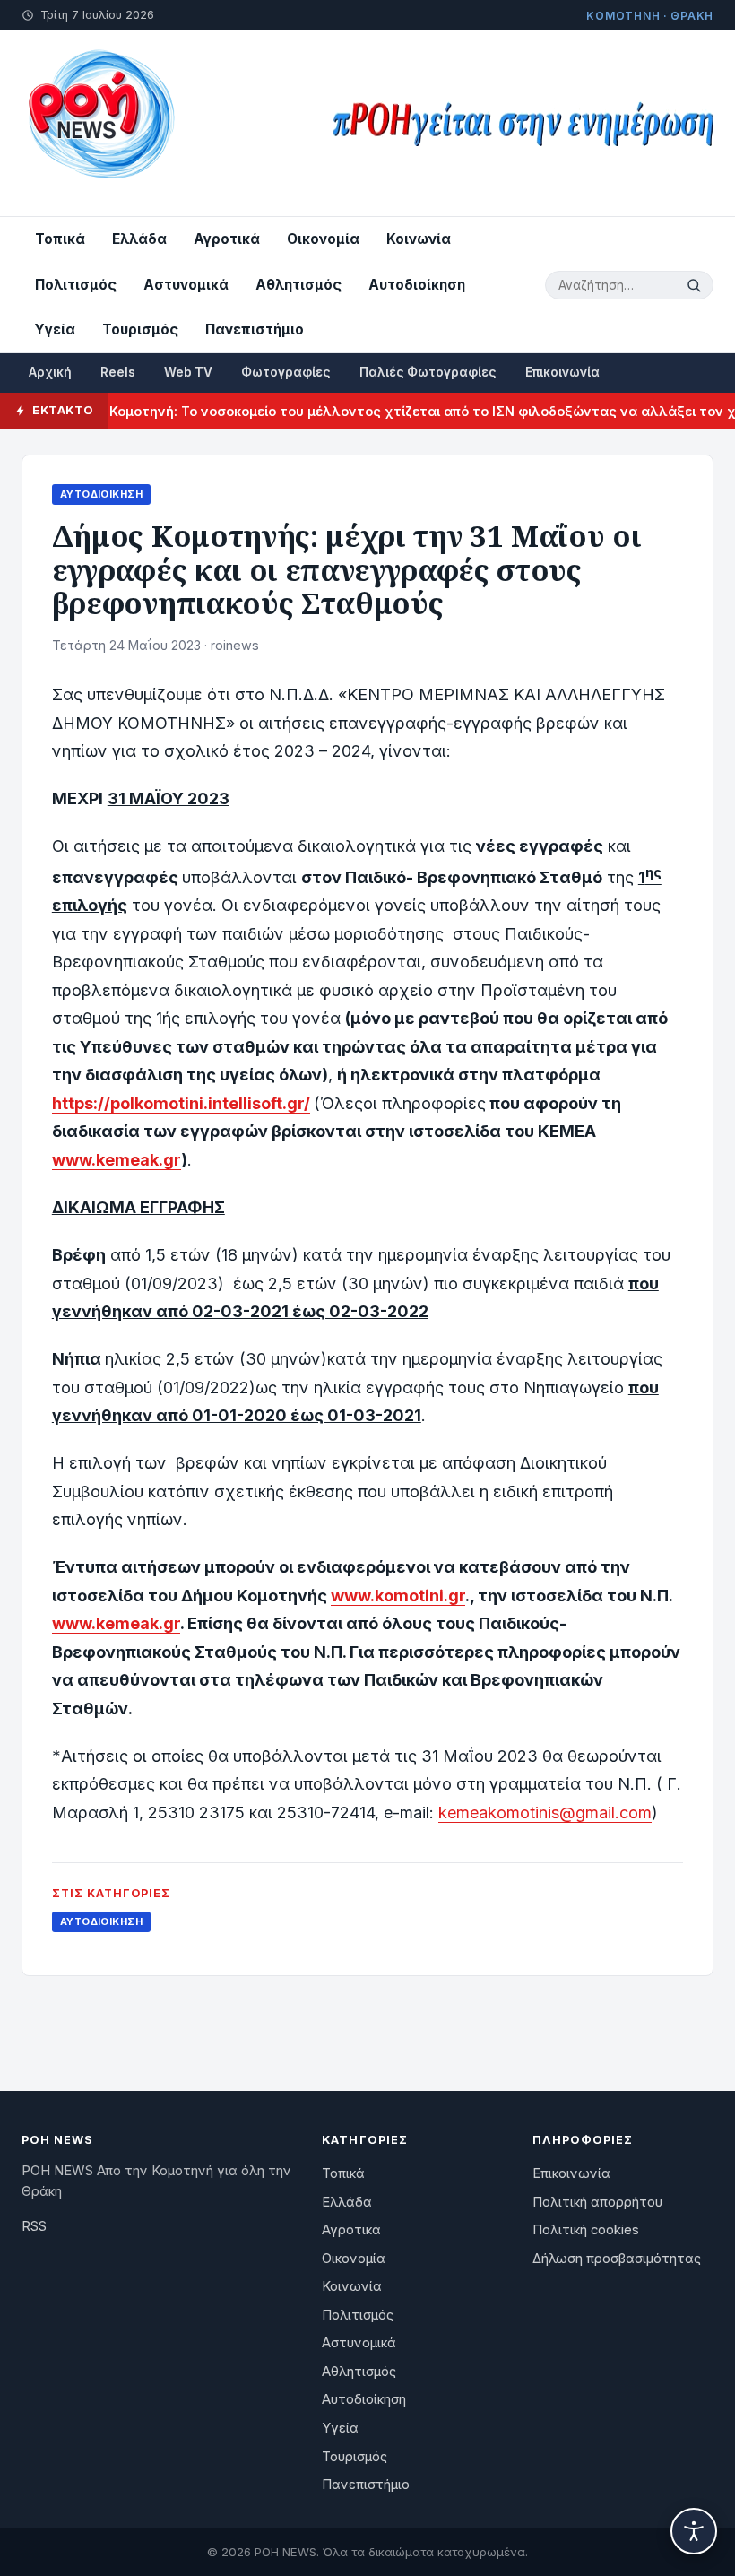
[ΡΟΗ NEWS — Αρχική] (100, 123)
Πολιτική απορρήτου (597, 2202)
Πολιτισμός (76, 285)
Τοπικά (60, 239)
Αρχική (50, 372)
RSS (34, 2226)
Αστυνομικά (186, 285)
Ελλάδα (139, 239)
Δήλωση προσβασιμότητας (617, 2259)
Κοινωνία (419, 239)
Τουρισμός (140, 330)
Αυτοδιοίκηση (417, 285)
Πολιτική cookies (586, 2230)
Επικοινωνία (562, 372)
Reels (118, 372)
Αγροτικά (227, 239)
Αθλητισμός (298, 285)
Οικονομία (323, 239)
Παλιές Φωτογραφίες (428, 372)
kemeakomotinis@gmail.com (545, 1813)
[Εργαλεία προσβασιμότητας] (694, 2531)
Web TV (188, 372)
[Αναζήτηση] (696, 285)
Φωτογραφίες (286, 372)
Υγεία (55, 330)
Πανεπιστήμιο (255, 330)
